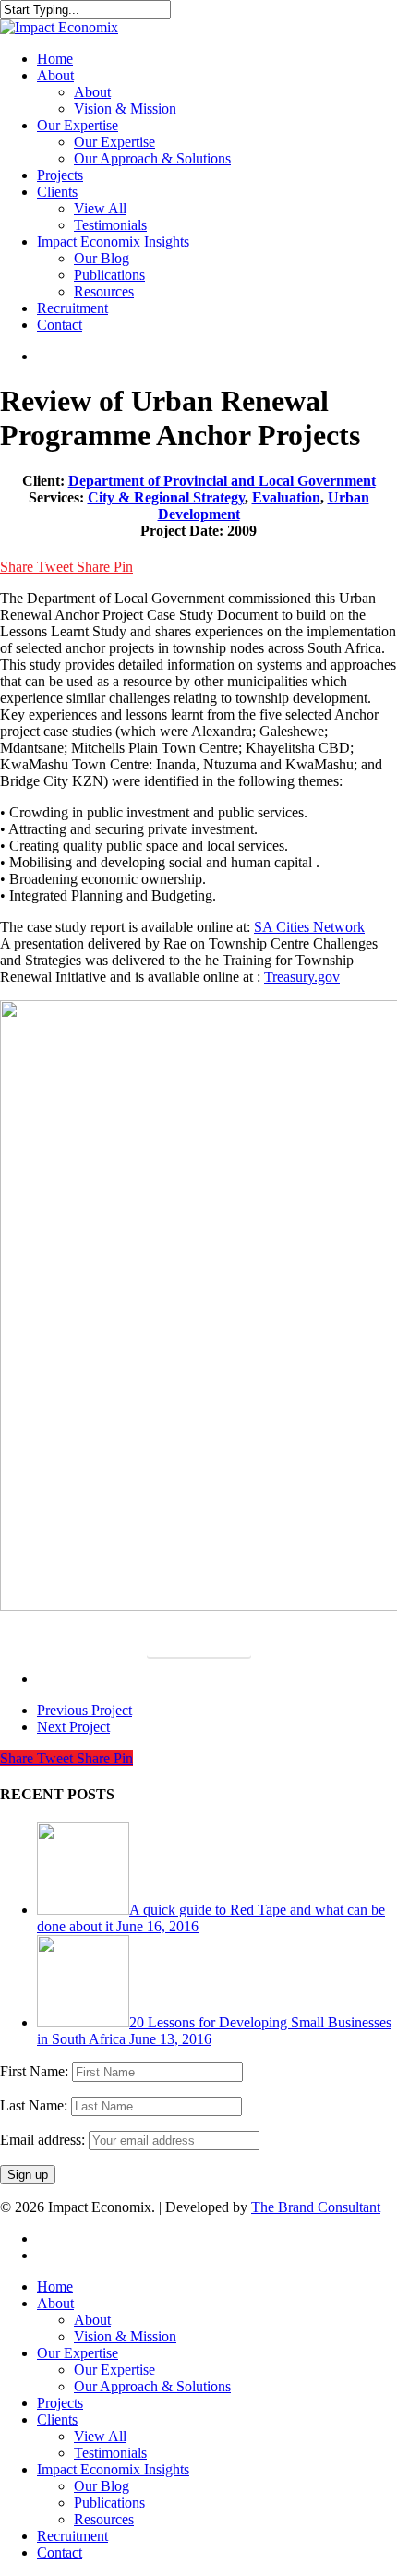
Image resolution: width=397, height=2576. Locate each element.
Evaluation (286, 497)
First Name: (36, 2071)
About (55, 2303)
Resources (104, 2519)
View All (100, 2436)
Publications (109, 2503)
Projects (60, 2403)
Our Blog (102, 2486)
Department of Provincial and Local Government (222, 481)
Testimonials (110, 2453)
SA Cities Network (309, 927)
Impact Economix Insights (113, 2469)
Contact (60, 2552)
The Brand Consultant (316, 2207)
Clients (57, 2419)
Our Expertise (78, 2353)
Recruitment (72, 2536)
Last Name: (36, 2105)
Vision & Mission (125, 2336)
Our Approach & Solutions (152, 2386)
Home (55, 2286)
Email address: (44, 2140)
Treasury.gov (302, 977)
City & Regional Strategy (166, 497)
